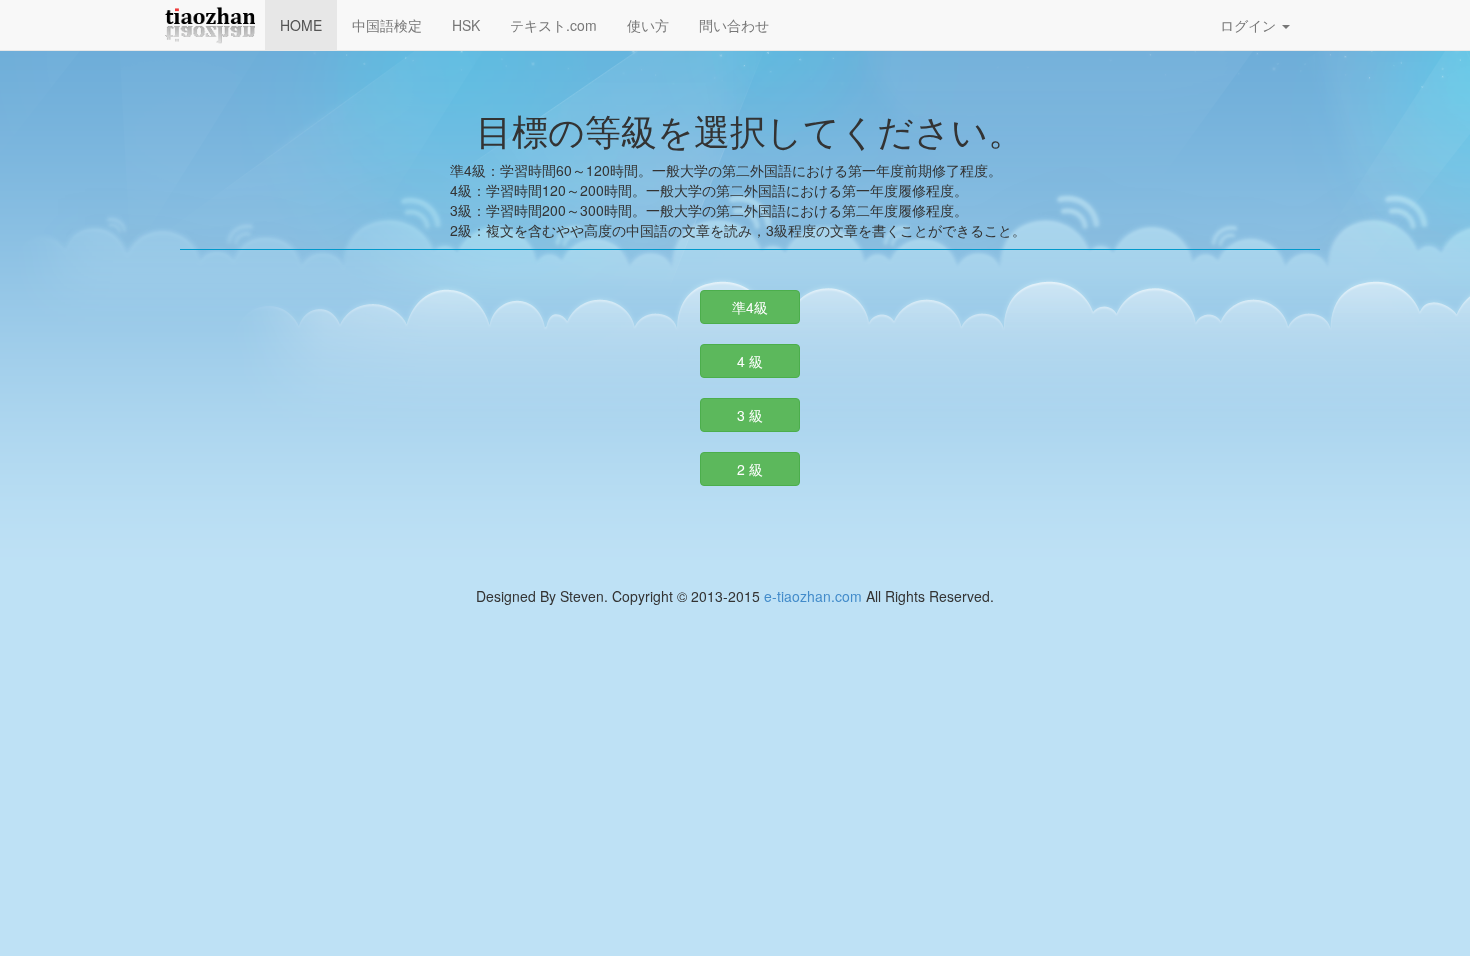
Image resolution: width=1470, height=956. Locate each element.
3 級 (750, 415)
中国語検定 (387, 25)
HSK (466, 25)
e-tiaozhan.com (813, 596)
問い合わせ (734, 25)
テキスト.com (553, 25)
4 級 (750, 361)
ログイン (1250, 25)
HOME (301, 25)
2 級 (750, 469)
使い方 (648, 25)
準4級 (750, 307)
